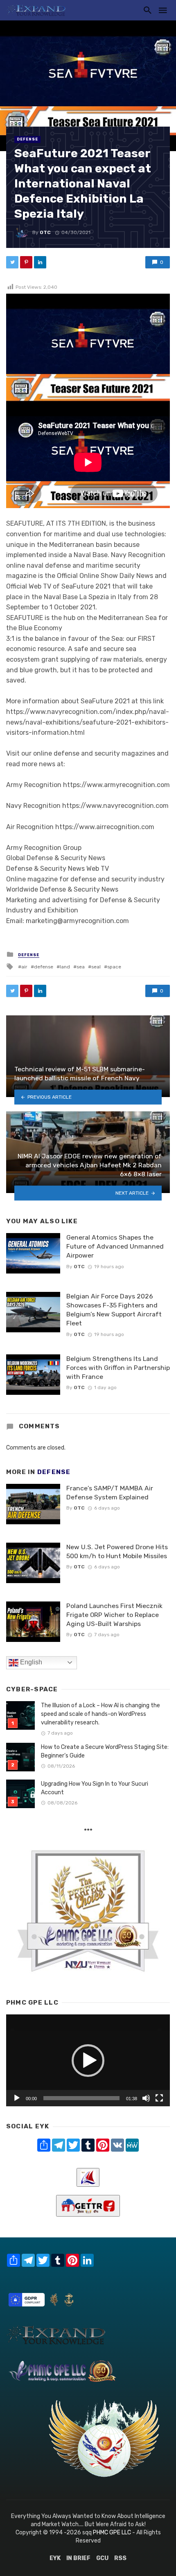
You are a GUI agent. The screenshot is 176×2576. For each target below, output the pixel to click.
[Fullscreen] (159, 2098)
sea (81, 967)
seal (96, 967)
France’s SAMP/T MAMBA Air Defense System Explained (110, 1493)
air (24, 967)
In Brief (78, 2558)
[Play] (17, 2098)
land (65, 967)
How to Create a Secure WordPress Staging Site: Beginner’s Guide (105, 1751)
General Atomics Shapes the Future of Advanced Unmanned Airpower (115, 1246)
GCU (102, 2558)
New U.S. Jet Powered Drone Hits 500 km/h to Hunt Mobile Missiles (117, 1551)
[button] (88, 2061)
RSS (120, 2558)
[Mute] (146, 2098)
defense (44, 967)
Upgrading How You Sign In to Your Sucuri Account (95, 1788)
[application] (88, 2060)
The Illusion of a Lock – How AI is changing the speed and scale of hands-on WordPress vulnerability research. (100, 1714)
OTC (45, 232)
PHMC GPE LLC (112, 2533)
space (114, 967)
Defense (27, 139)
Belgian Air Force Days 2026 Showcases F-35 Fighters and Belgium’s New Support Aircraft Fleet (114, 1310)
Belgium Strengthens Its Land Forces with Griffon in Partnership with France (118, 1368)
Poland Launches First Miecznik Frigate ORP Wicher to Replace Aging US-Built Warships (114, 1615)
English (30, 1662)
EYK (55, 2558)
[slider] (81, 2098)
